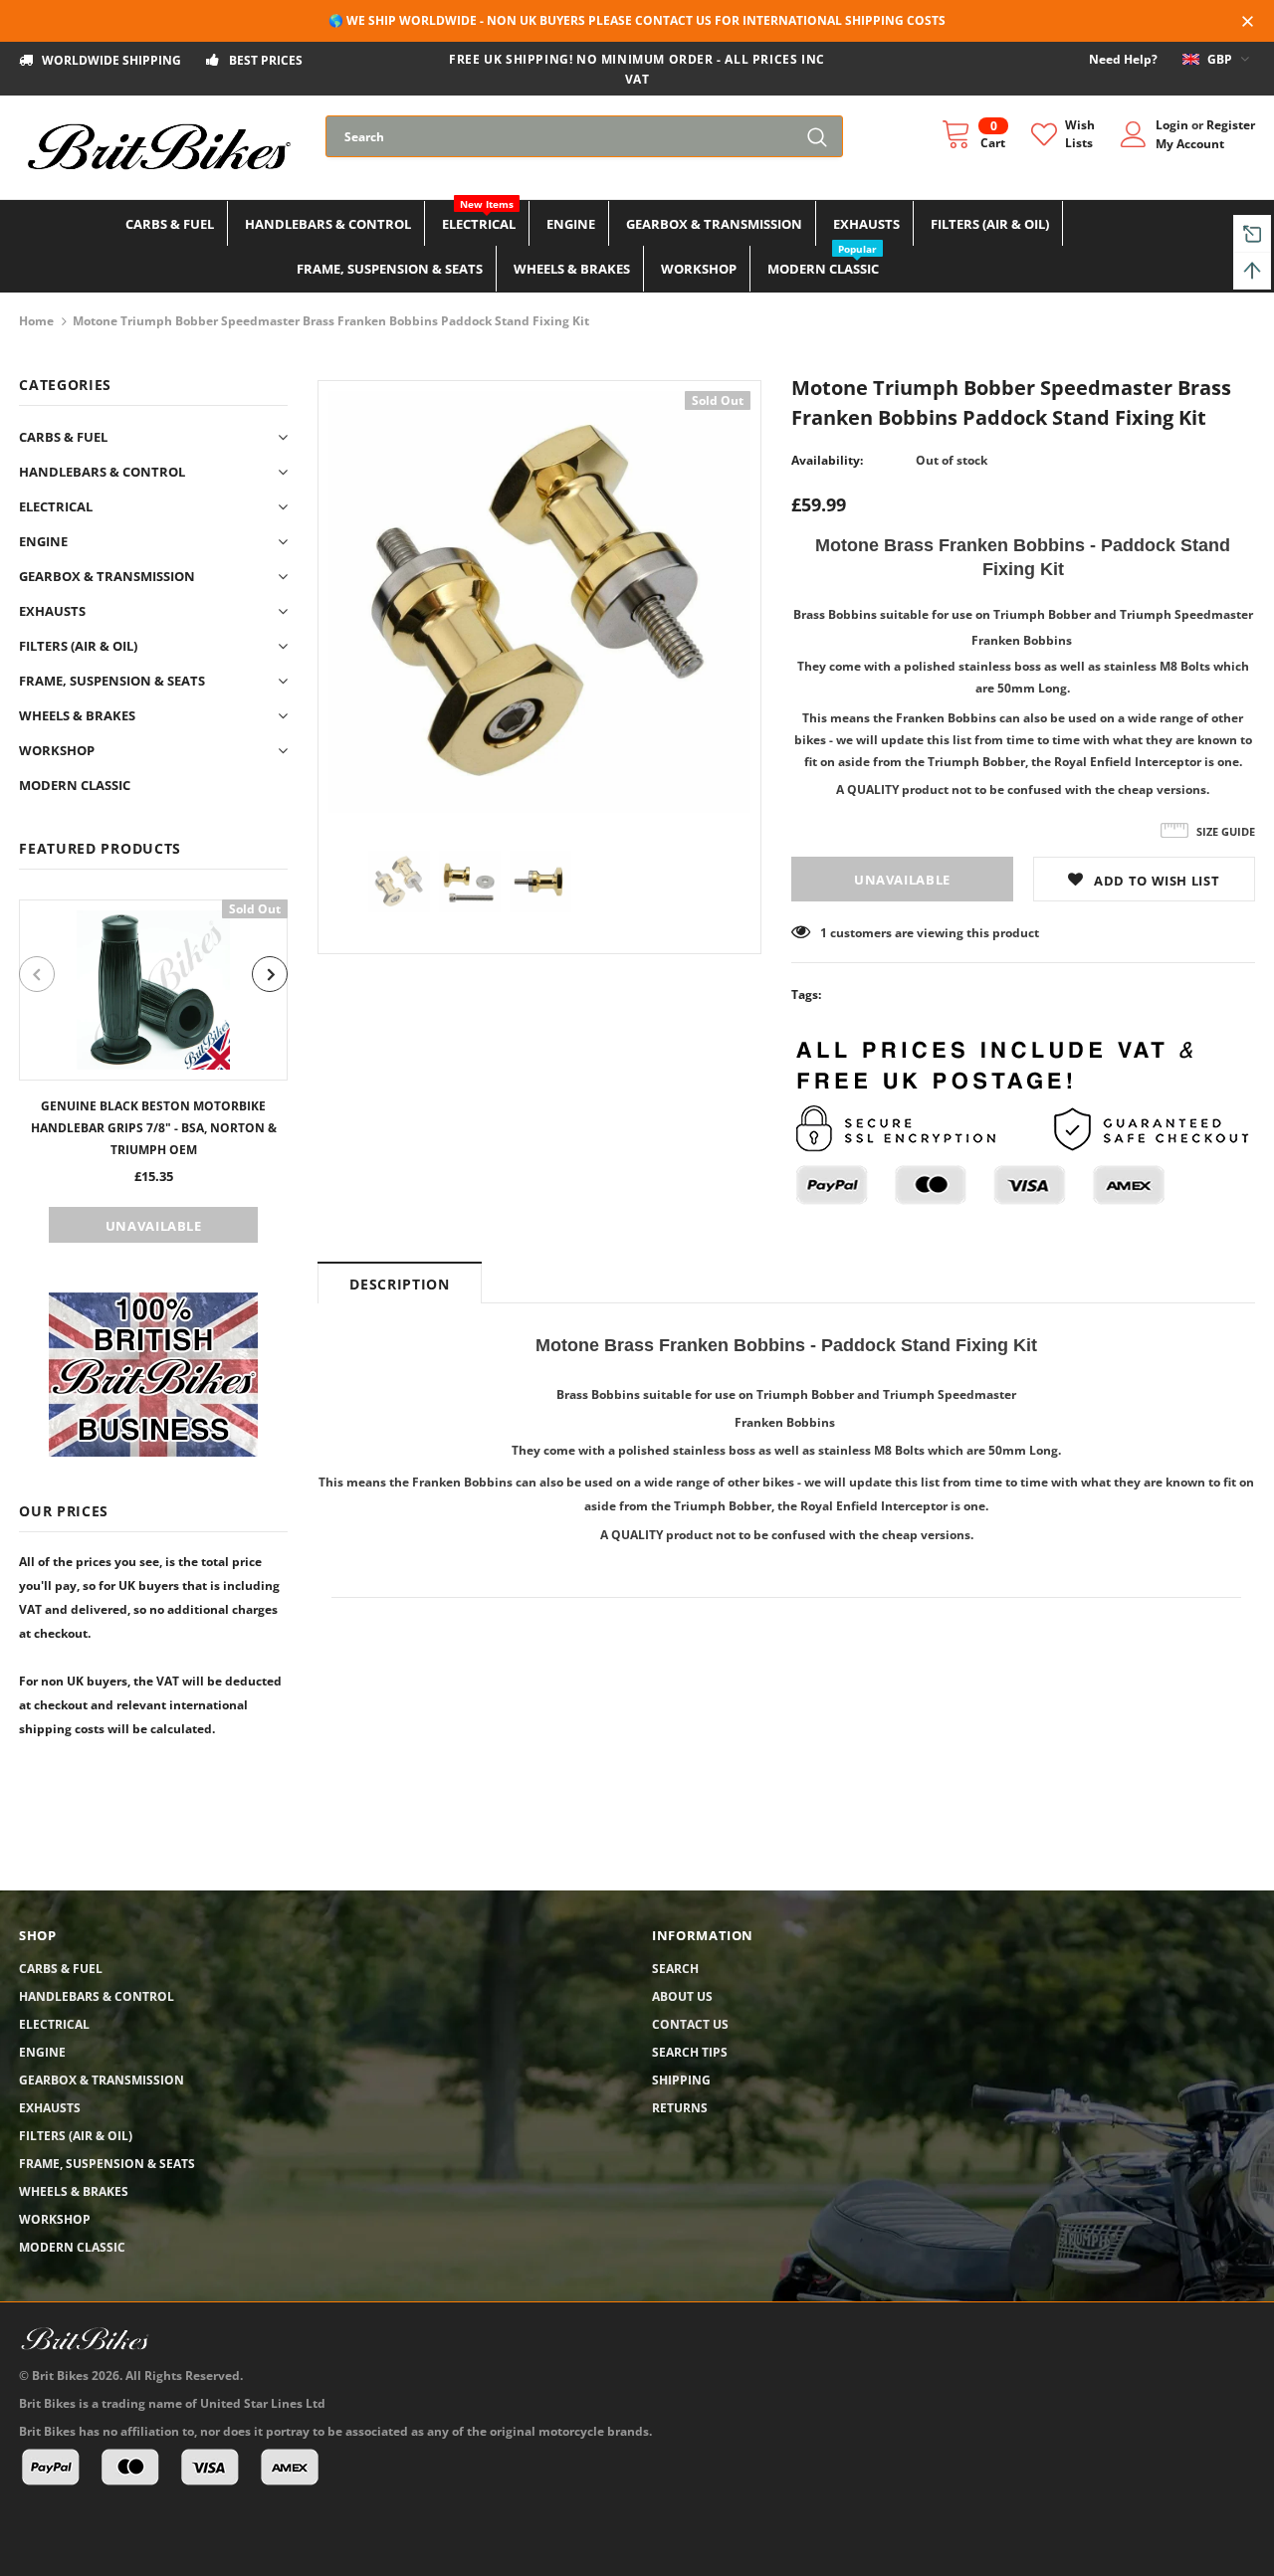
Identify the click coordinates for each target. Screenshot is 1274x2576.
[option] (153, 1071)
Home (36, 321)
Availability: (827, 460)
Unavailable (154, 1226)
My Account (1190, 144)
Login (1173, 125)
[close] (1248, 23)
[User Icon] (1134, 134)
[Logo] (157, 147)
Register (1231, 125)
